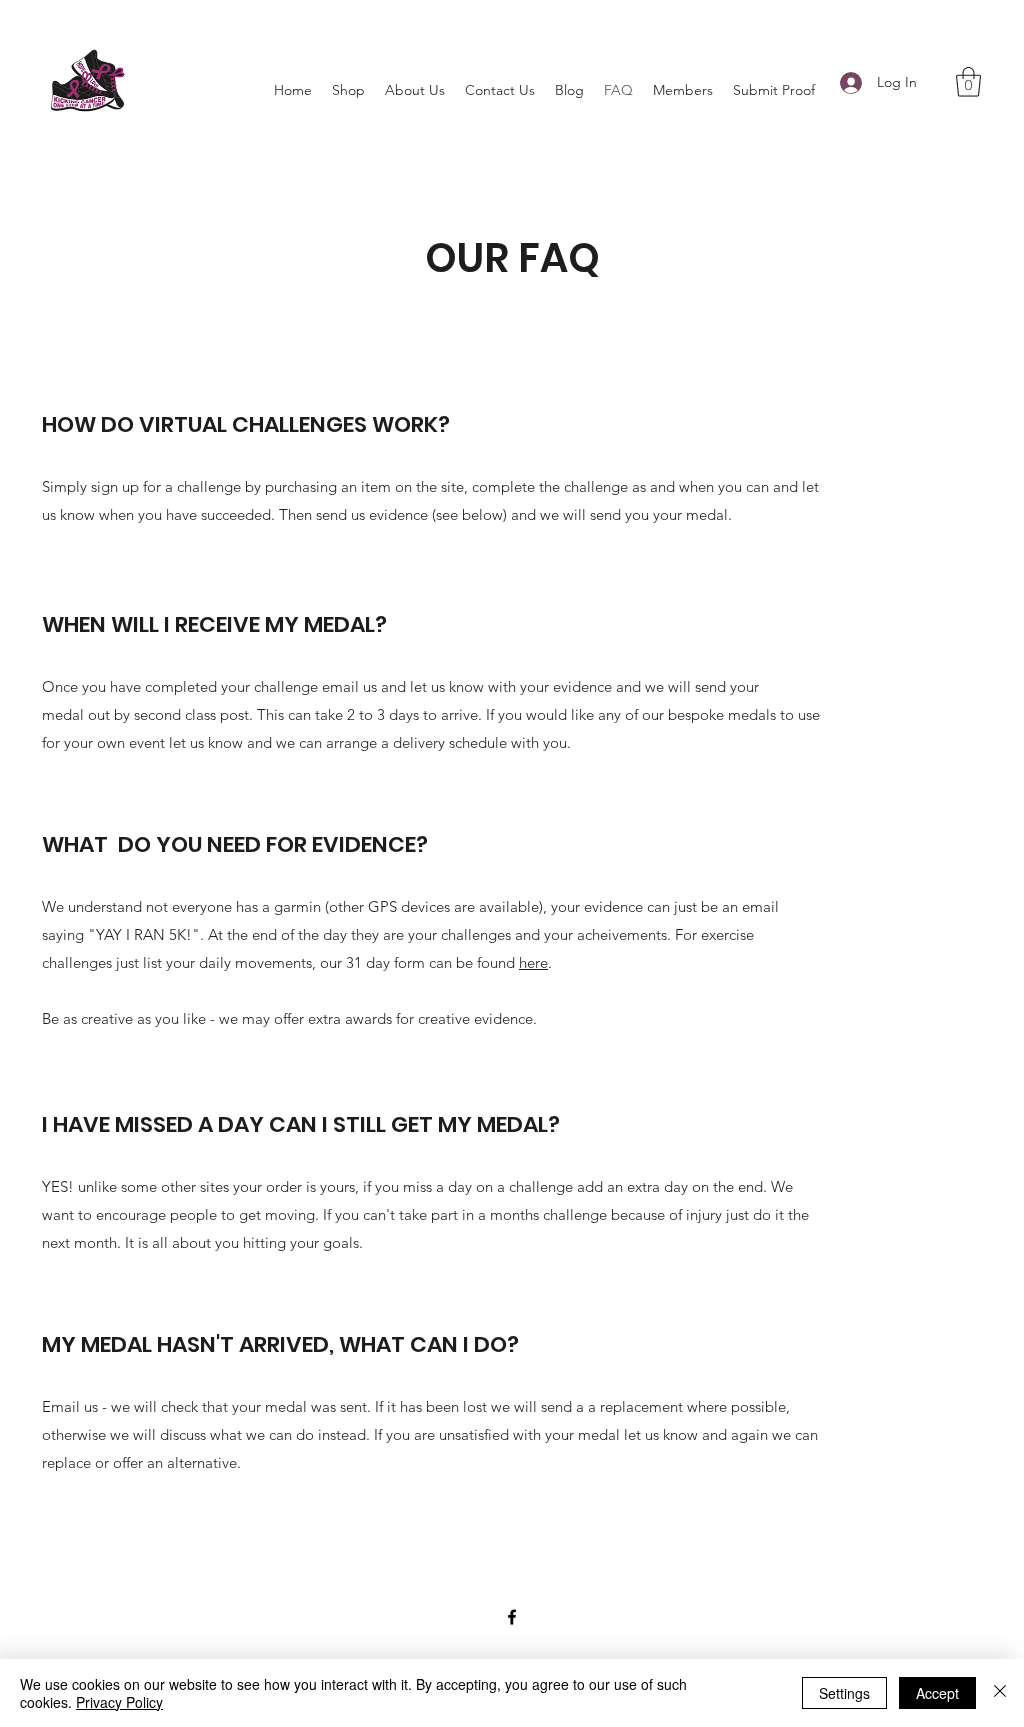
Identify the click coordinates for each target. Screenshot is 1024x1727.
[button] (968, 82)
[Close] (1000, 1693)
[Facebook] (512, 1617)
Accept (937, 1693)
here (533, 962)
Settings (844, 1693)
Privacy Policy (119, 1702)
